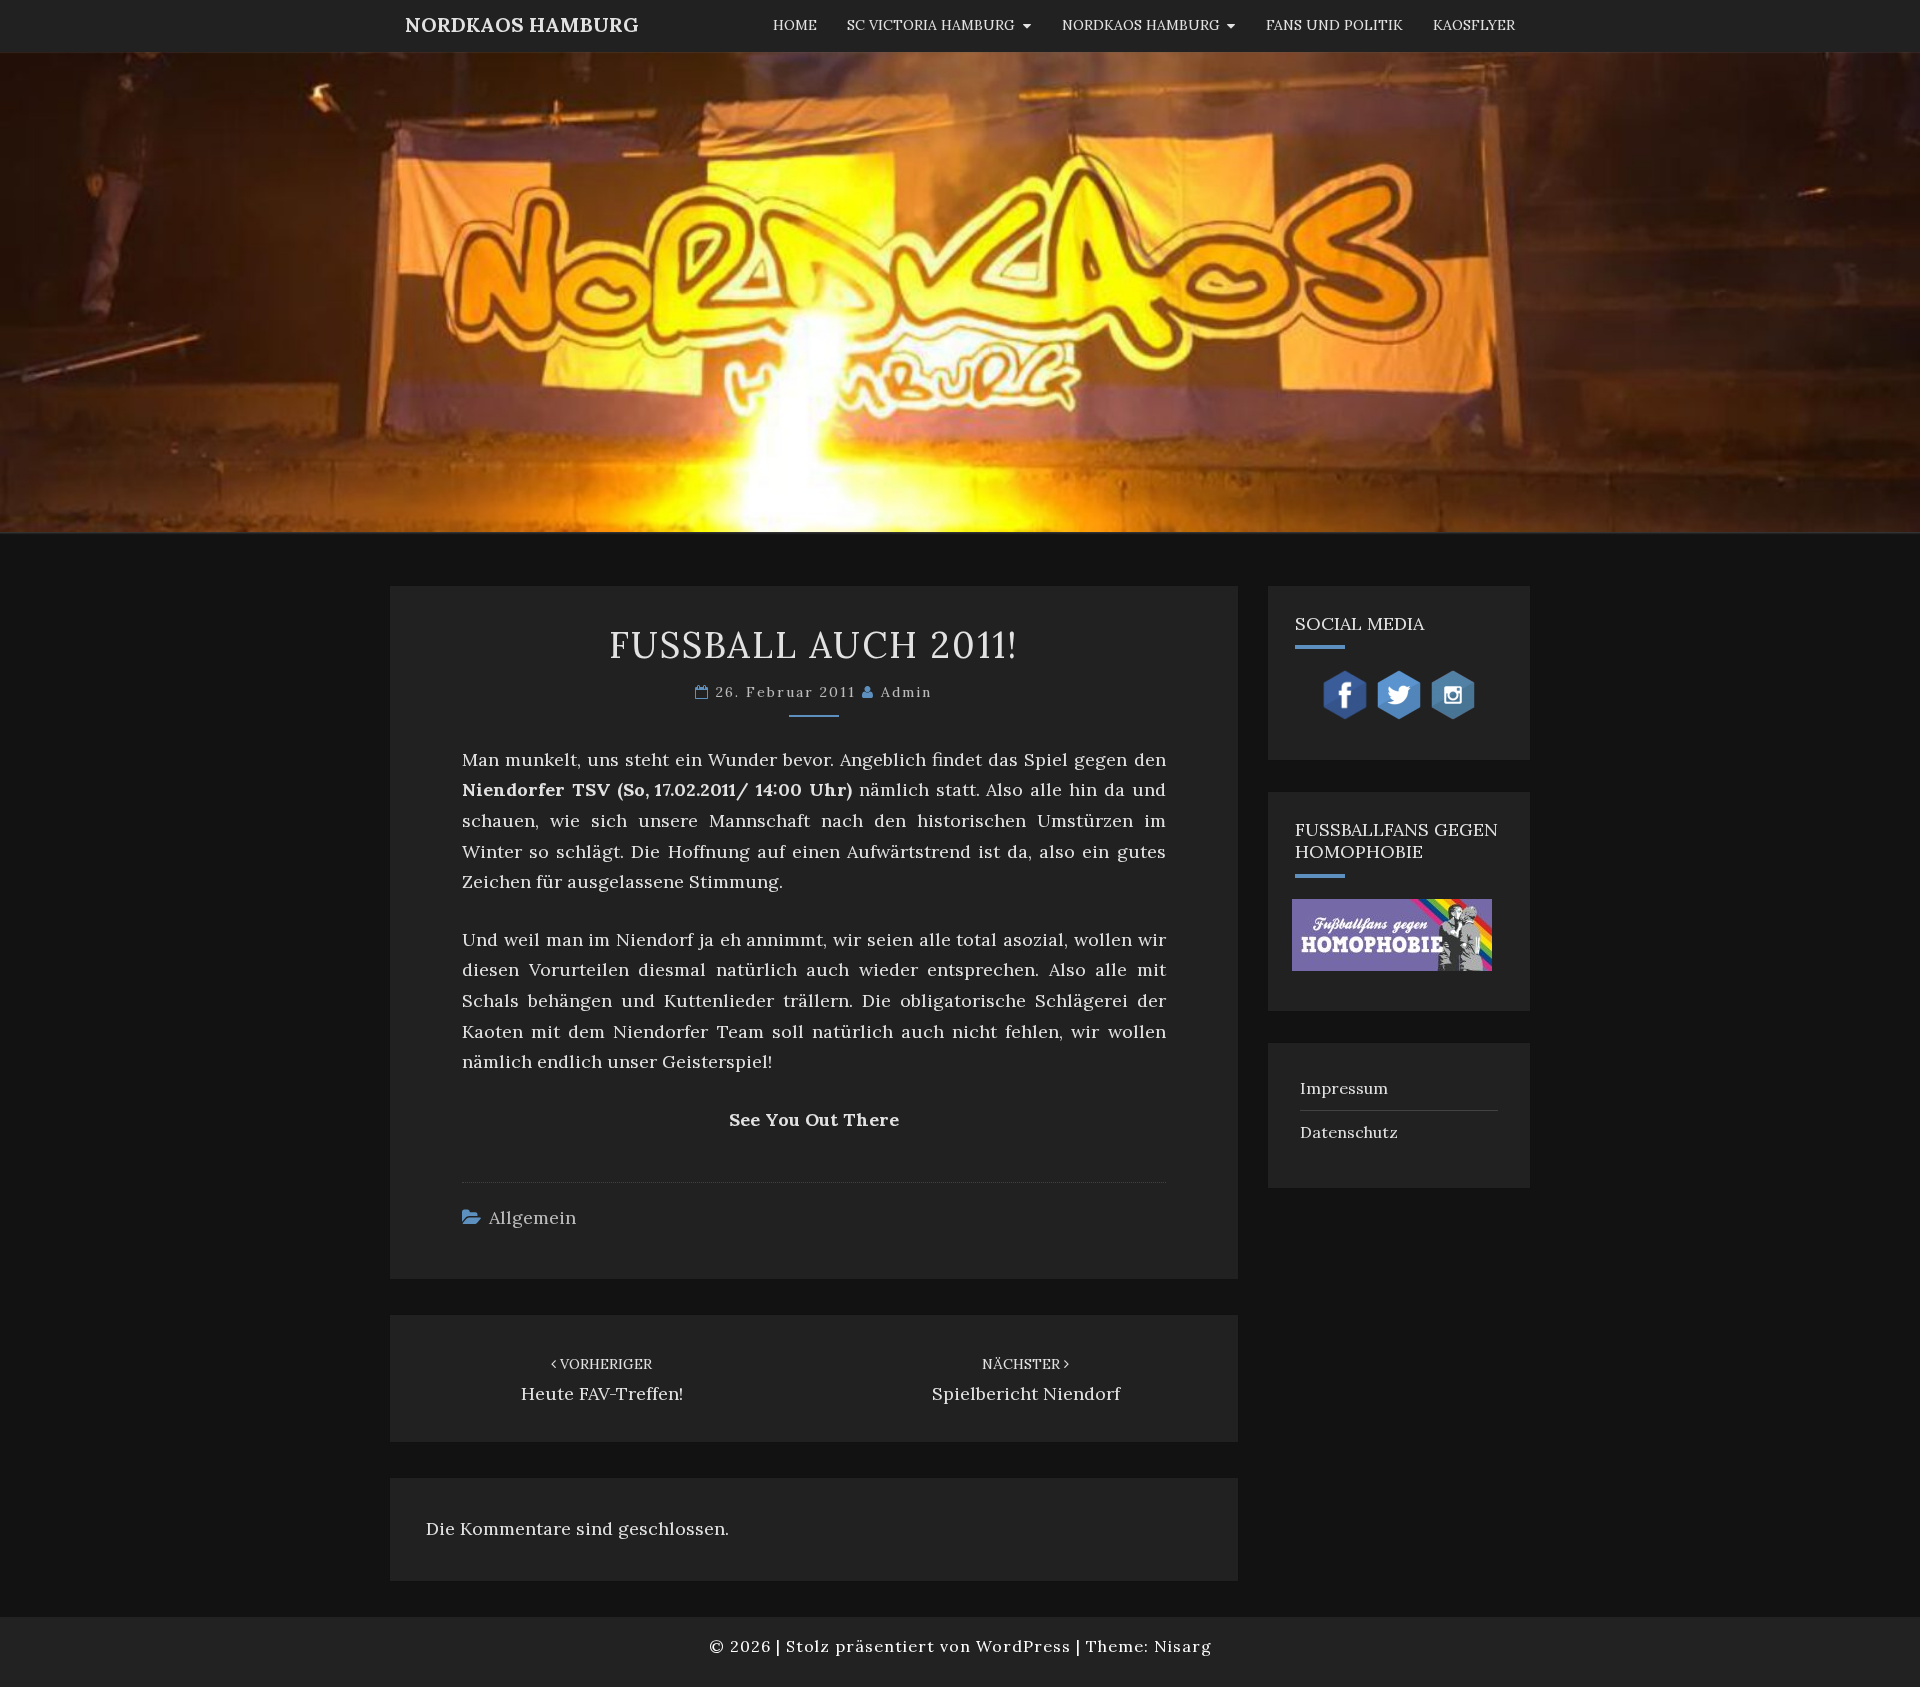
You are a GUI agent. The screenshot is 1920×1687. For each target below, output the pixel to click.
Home (795, 25)
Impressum (1344, 1088)
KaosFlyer (1474, 25)
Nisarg (1183, 1646)
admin (906, 692)
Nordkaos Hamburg (1141, 25)
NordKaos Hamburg (522, 24)
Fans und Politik (1334, 25)
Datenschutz (1349, 1132)
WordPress (1023, 1646)
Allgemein (532, 1217)
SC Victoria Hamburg (931, 25)
